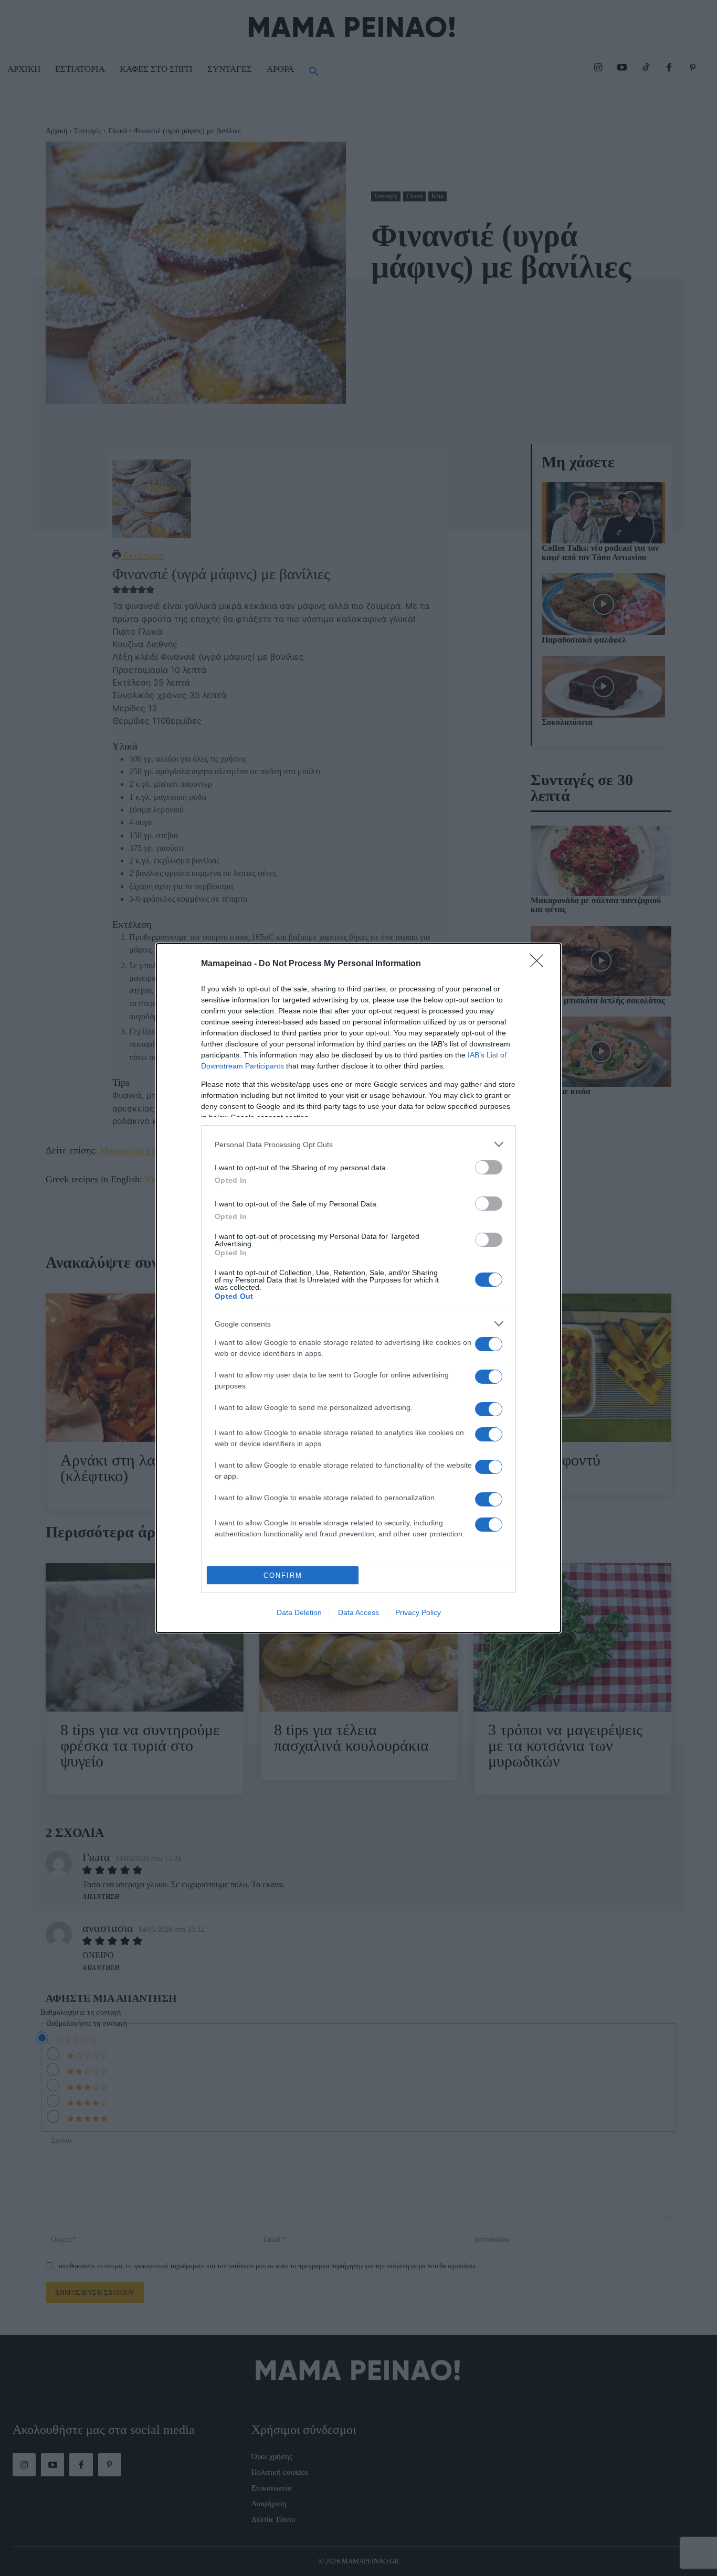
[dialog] (358, 1288)
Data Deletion (299, 1612)
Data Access (358, 1612)
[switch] (489, 1167)
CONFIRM (283, 1575)
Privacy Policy (418, 1612)
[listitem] (358, 1144)
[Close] (540, 964)
